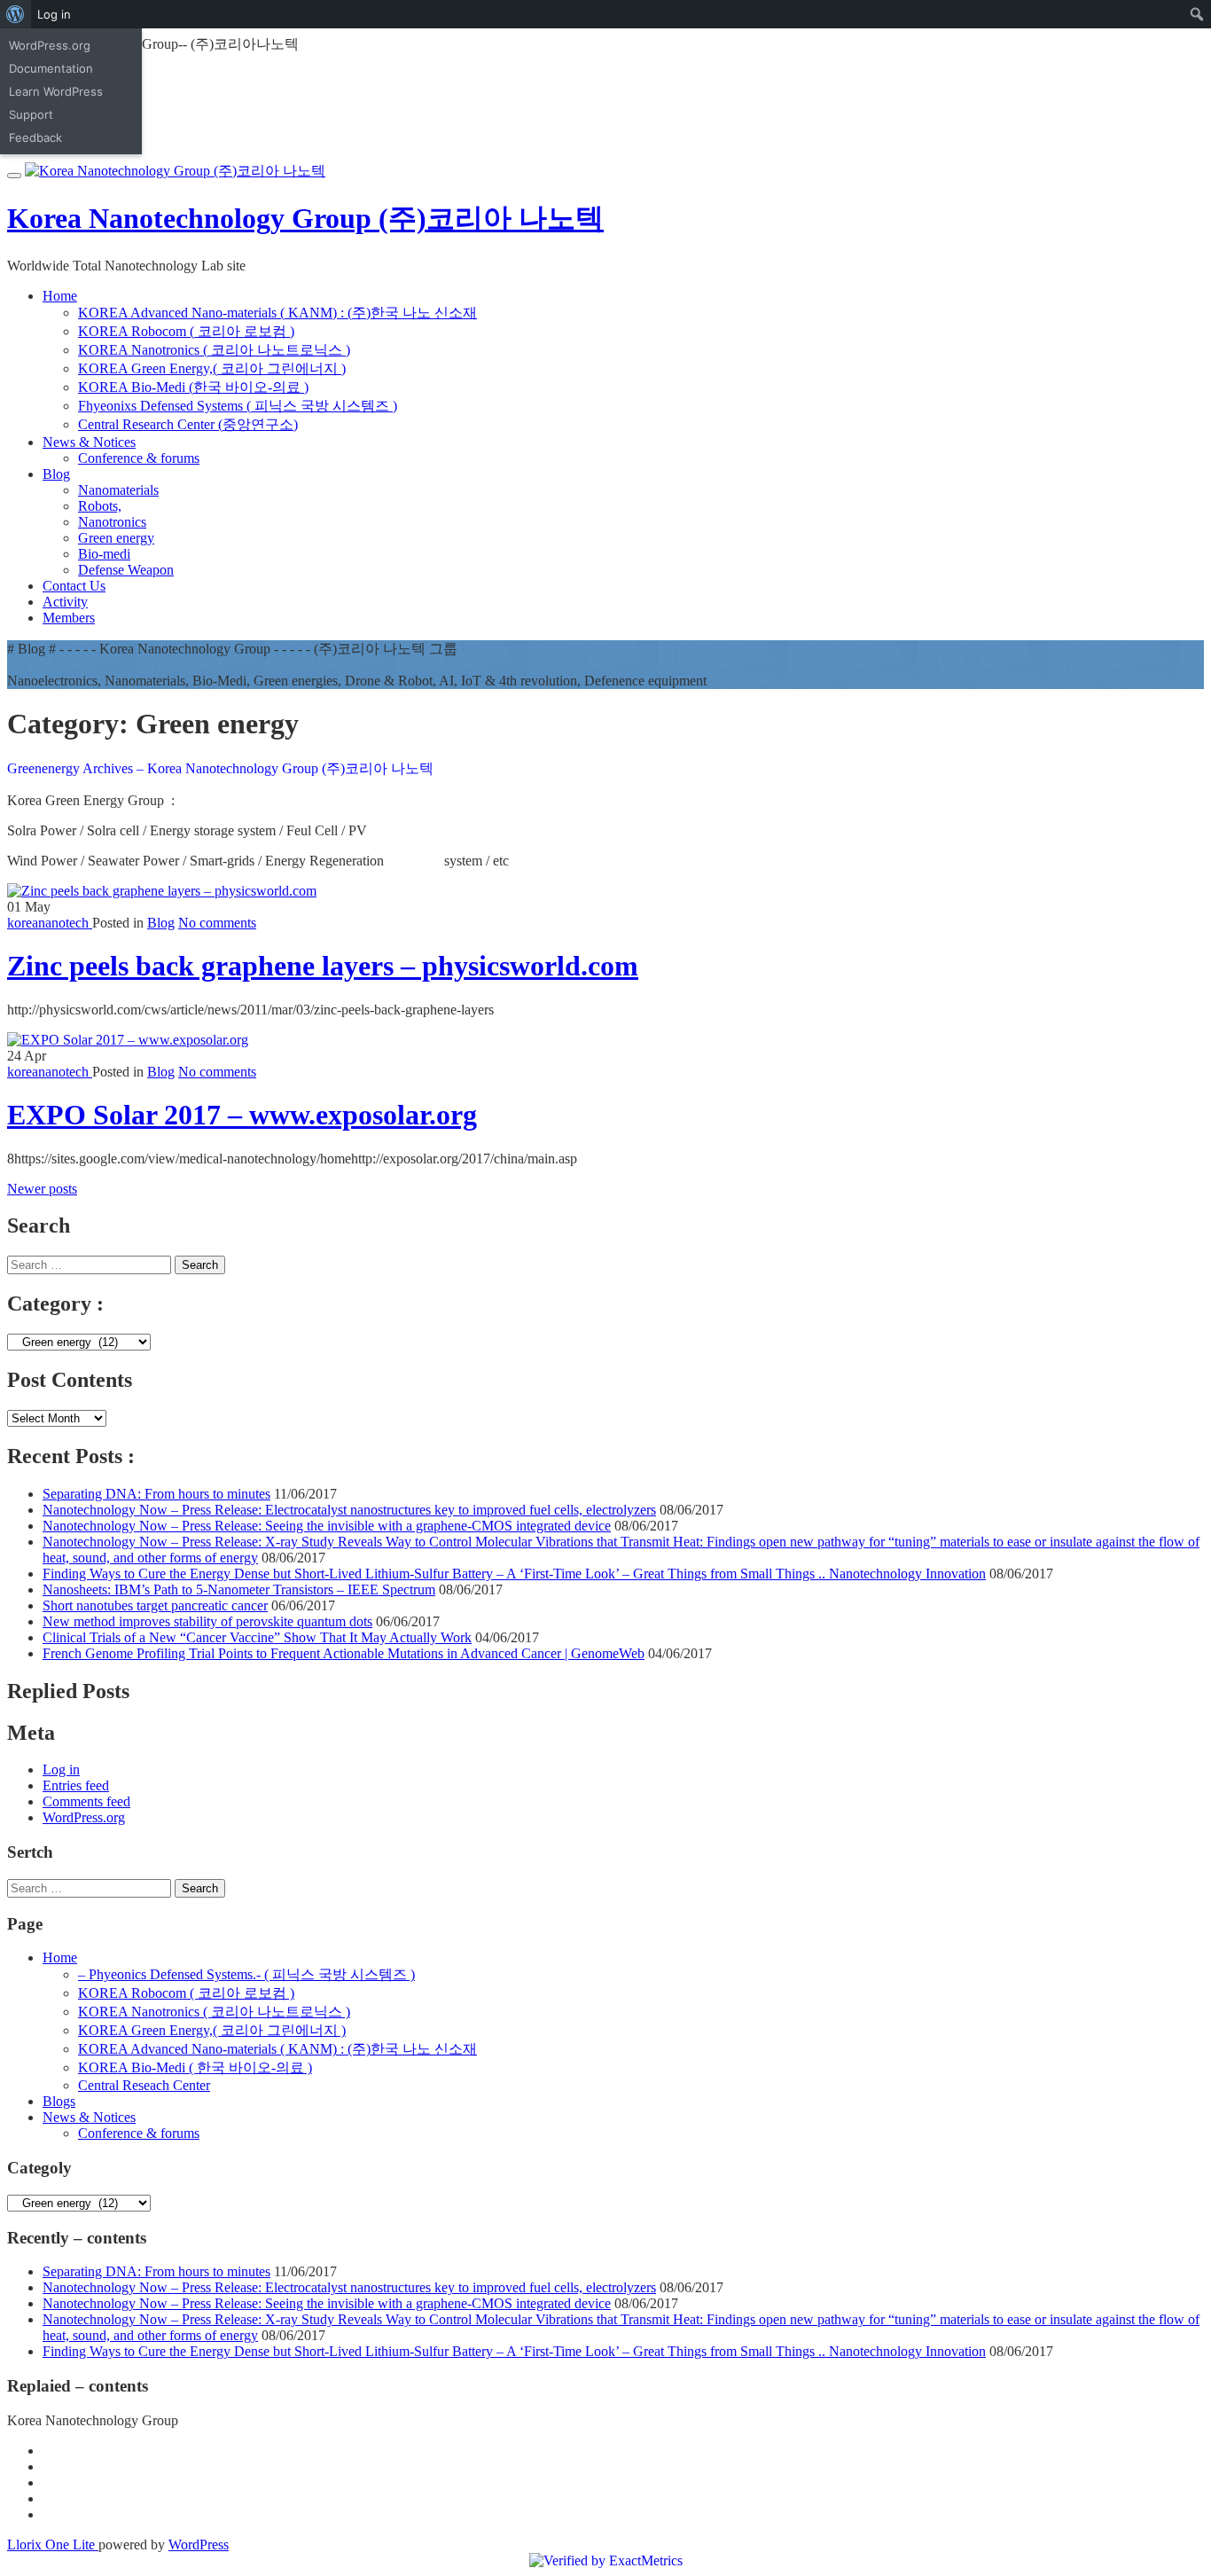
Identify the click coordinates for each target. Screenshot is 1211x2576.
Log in (61, 1770)
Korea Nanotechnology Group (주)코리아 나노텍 (305, 218)
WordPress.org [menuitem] (50, 45)
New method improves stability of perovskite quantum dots (207, 1621)
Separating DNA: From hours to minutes (156, 1494)
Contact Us (74, 586)
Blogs (59, 2101)
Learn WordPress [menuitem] (56, 91)
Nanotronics (112, 522)
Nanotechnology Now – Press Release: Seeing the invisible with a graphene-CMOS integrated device (327, 1526)
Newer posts (42, 1189)
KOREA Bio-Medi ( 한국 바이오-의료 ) (195, 2067)
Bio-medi (104, 554)
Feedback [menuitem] (35, 137)
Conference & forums (139, 458)
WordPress (199, 2545)
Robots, (100, 506)
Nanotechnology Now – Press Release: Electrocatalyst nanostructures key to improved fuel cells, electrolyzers (349, 1510)
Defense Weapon (126, 570)
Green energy (116, 538)
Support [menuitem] (31, 114)
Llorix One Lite (53, 2545)
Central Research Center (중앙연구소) (188, 424)
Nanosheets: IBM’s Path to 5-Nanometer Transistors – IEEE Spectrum (239, 1589)
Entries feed (76, 1785)
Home (60, 296)
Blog (56, 474)
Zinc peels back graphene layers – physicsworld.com (323, 966)
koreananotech (50, 923)
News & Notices (89, 442)
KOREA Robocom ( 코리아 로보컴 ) (186, 331)
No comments (217, 923)
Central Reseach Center (144, 2085)
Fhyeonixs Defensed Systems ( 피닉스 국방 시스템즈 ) (238, 406)
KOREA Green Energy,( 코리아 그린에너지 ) (212, 368)
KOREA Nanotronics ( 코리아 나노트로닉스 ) (214, 350)
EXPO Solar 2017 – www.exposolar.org (242, 1115)
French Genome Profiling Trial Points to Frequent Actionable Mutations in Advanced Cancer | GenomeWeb (344, 1653)
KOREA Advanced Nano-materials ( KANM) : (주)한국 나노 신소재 (277, 313)
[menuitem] (16, 14)
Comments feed (86, 1801)
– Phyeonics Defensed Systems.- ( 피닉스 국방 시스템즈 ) (246, 1974)
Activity (65, 602)
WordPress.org (84, 1817)
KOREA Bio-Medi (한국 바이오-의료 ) (193, 387)
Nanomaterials (118, 490)
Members (69, 618)
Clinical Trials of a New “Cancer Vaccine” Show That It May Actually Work (257, 1637)
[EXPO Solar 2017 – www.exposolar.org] (128, 1040)
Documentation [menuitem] (51, 68)
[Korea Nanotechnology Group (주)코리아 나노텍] (175, 171)
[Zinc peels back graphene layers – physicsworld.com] (162, 891)
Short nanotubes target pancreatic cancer (155, 1605)
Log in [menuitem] (54, 14)
